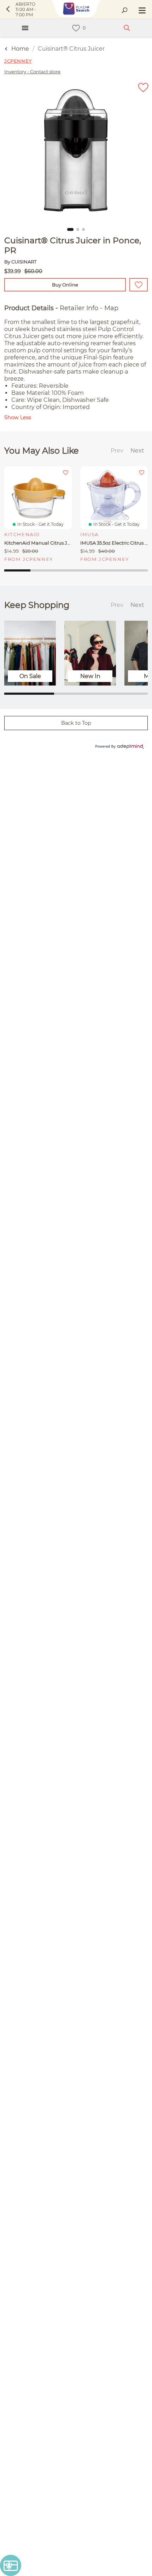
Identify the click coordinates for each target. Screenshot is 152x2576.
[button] (70, 229)
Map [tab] (111, 308)
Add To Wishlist (139, 285)
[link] (76, 28)
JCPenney (18, 61)
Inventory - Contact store (32, 72)
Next (137, 451)
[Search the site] (124, 11)
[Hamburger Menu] (25, 28)
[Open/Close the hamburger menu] (141, 11)
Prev (117, 451)
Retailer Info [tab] (79, 308)
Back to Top (76, 723)
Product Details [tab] (29, 308)
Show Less (18, 417)
